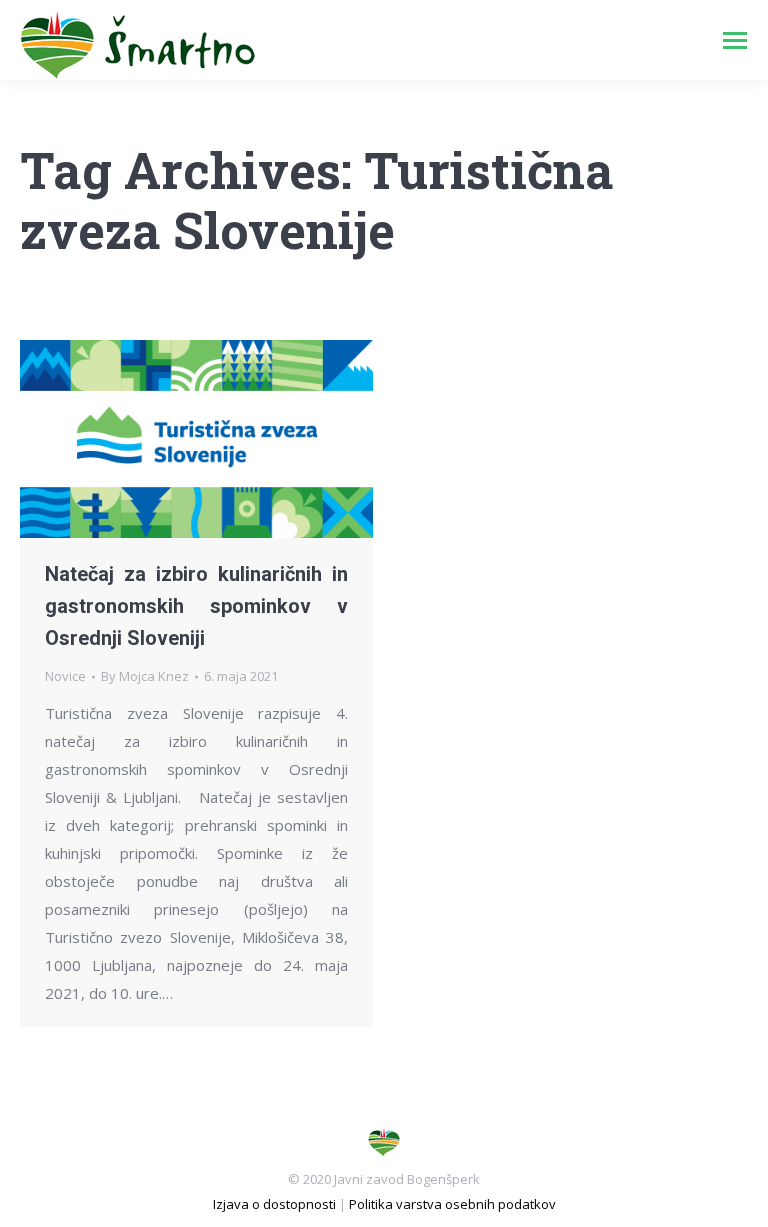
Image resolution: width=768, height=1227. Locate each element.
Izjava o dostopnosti (274, 1204)
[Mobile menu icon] (735, 40)
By (145, 676)
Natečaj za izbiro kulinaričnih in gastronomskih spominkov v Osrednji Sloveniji (196, 606)
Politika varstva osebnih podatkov (452, 1204)
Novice (65, 676)
